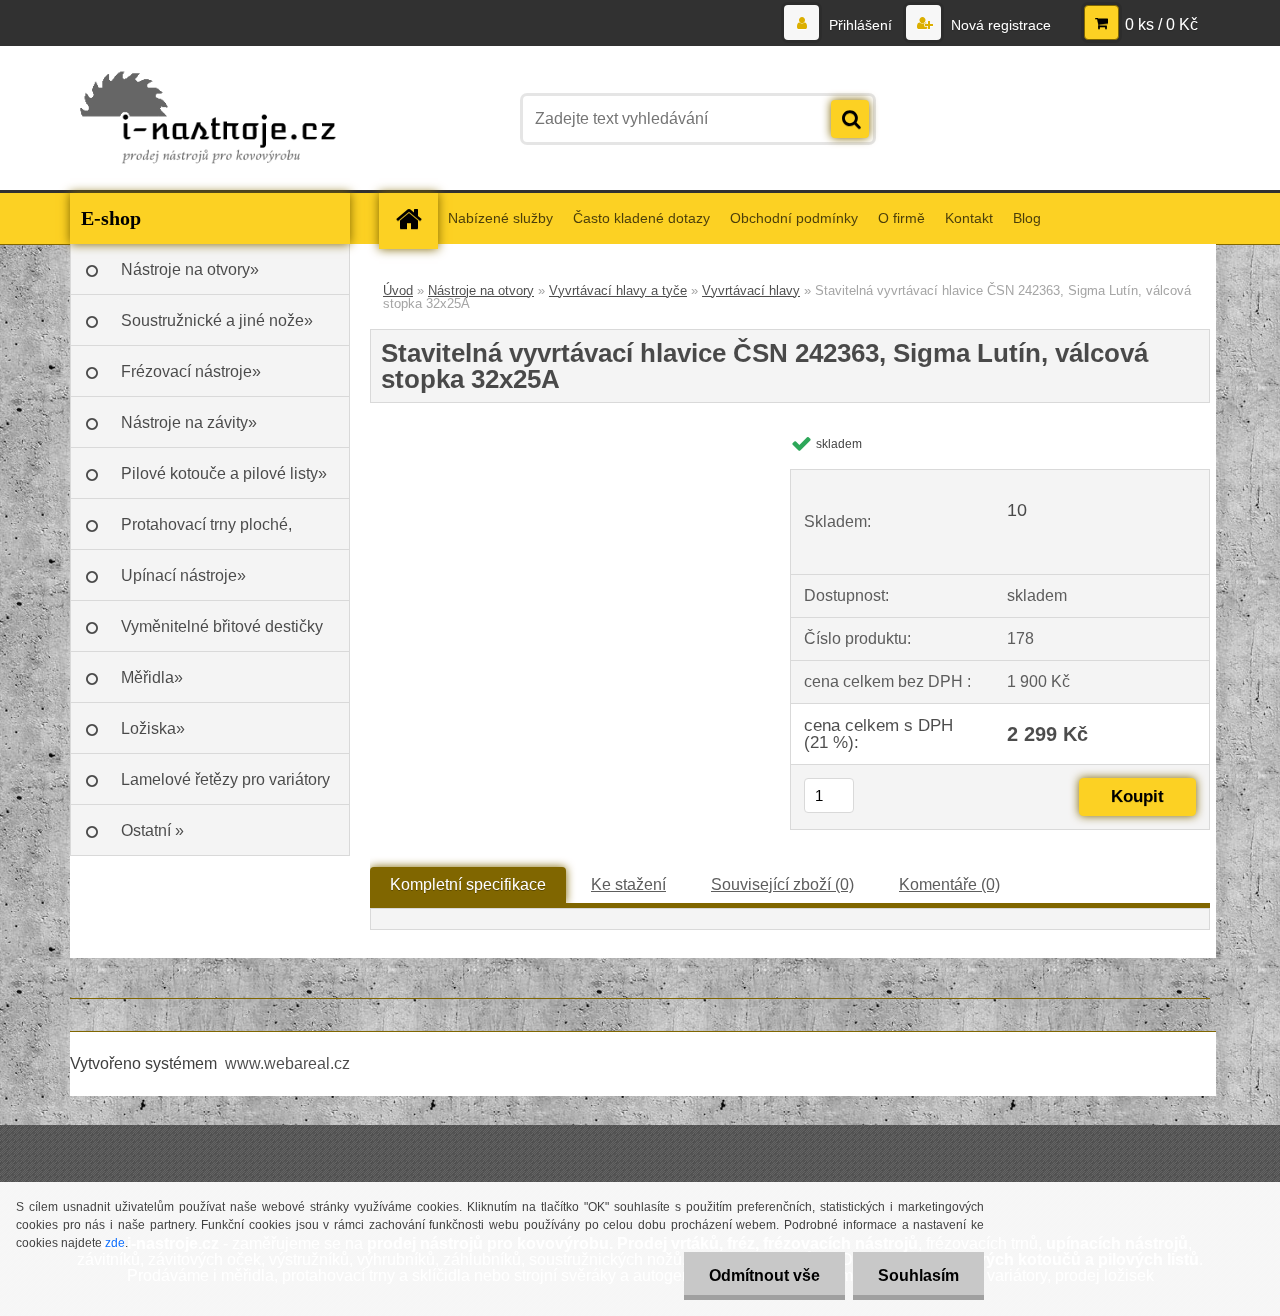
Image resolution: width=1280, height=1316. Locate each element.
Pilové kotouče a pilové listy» (224, 473)
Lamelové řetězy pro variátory (225, 779)
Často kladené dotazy (641, 218)
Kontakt (969, 218)
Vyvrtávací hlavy (751, 290)
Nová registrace (999, 25)
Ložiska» (153, 728)
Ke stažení (628, 884)
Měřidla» (152, 677)
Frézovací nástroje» (191, 371)
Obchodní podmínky (794, 218)
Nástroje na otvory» (190, 269)
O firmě (901, 218)
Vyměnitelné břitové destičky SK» (222, 635)
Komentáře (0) (949, 884)
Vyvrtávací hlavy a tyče (618, 290)
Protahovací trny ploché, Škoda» (206, 533)
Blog (1027, 218)
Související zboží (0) (782, 884)
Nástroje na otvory (481, 290)
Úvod (398, 290)
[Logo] (207, 119)
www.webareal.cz (287, 1063)
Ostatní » (152, 830)
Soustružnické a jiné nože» (217, 320)
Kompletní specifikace (468, 884)
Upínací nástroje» (183, 575)
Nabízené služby (500, 218)
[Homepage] (415, 218)
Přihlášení (860, 25)
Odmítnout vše (764, 1275)
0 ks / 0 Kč (1161, 24)
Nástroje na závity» (189, 422)
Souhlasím (918, 1275)
